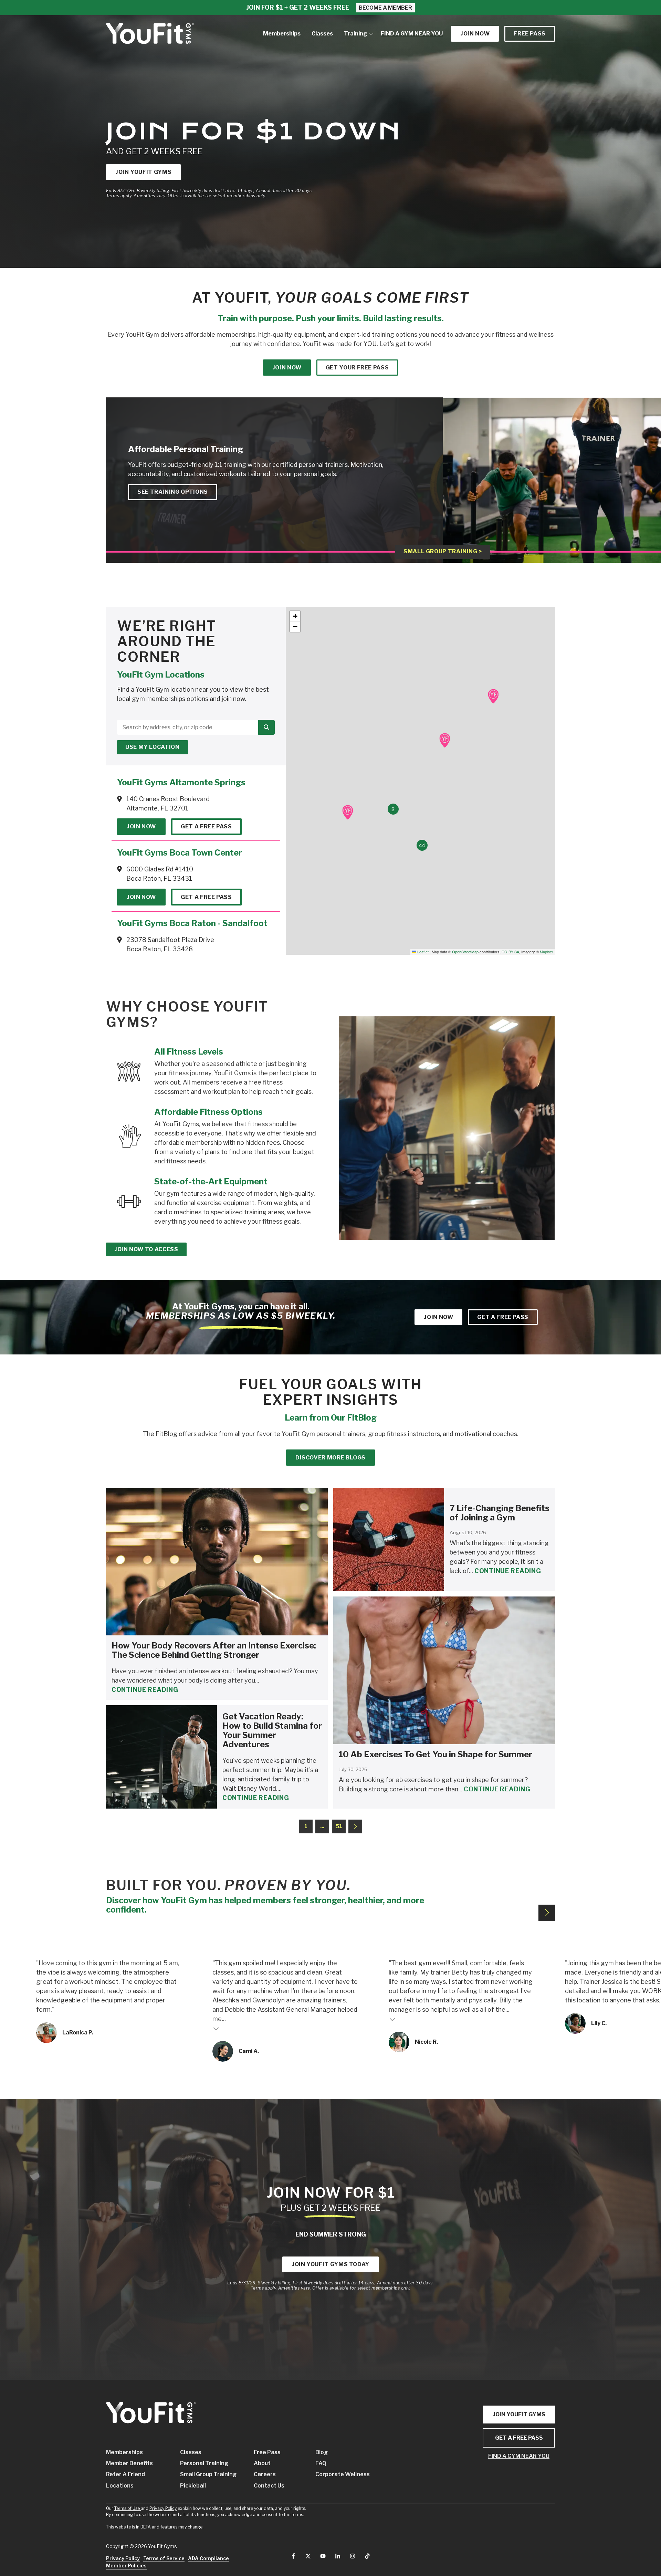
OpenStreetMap (465, 952)
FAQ (321, 2463)
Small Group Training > (443, 552)
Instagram (353, 2556)
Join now (475, 34)
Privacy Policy (163, 2508)
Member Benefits (129, 2463)
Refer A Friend (125, 2474)
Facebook (293, 2556)
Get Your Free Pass (357, 368)
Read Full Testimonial (216, 2028)
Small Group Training (207, 2474)
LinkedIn (338, 2556)
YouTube (323, 2556)
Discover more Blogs (330, 1458)
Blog (322, 2452)
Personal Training (204, 2463)
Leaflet (422, 952)
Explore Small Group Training (525, 501)
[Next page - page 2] (355, 1826)
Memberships (124, 2452)
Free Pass (530, 34)
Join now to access (146, 1249)
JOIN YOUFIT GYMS (519, 2414)
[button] (493, 696)
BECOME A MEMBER (385, 8)
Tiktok (367, 2556)
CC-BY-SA (510, 952)
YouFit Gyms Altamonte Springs (181, 782)
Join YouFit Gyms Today (330, 2264)
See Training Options (173, 492)
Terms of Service (164, 2558)
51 (339, 1826)
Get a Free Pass (206, 826)
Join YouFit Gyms (143, 172)
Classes (191, 2452)
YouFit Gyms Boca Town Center (180, 853)
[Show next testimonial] (547, 1913)
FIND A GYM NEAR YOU (519, 2456)
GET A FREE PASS (519, 2438)
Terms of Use (127, 2508)
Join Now (141, 826)
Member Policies (126, 2565)
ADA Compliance (208, 2558)
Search (266, 727)
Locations (120, 2486)
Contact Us (269, 2486)
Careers (265, 2474)
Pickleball (193, 2486)
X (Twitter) (308, 2556)
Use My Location (153, 747)
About (262, 2463)
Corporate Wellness (336, 2474)
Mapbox (547, 952)
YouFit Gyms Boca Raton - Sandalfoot (192, 923)
